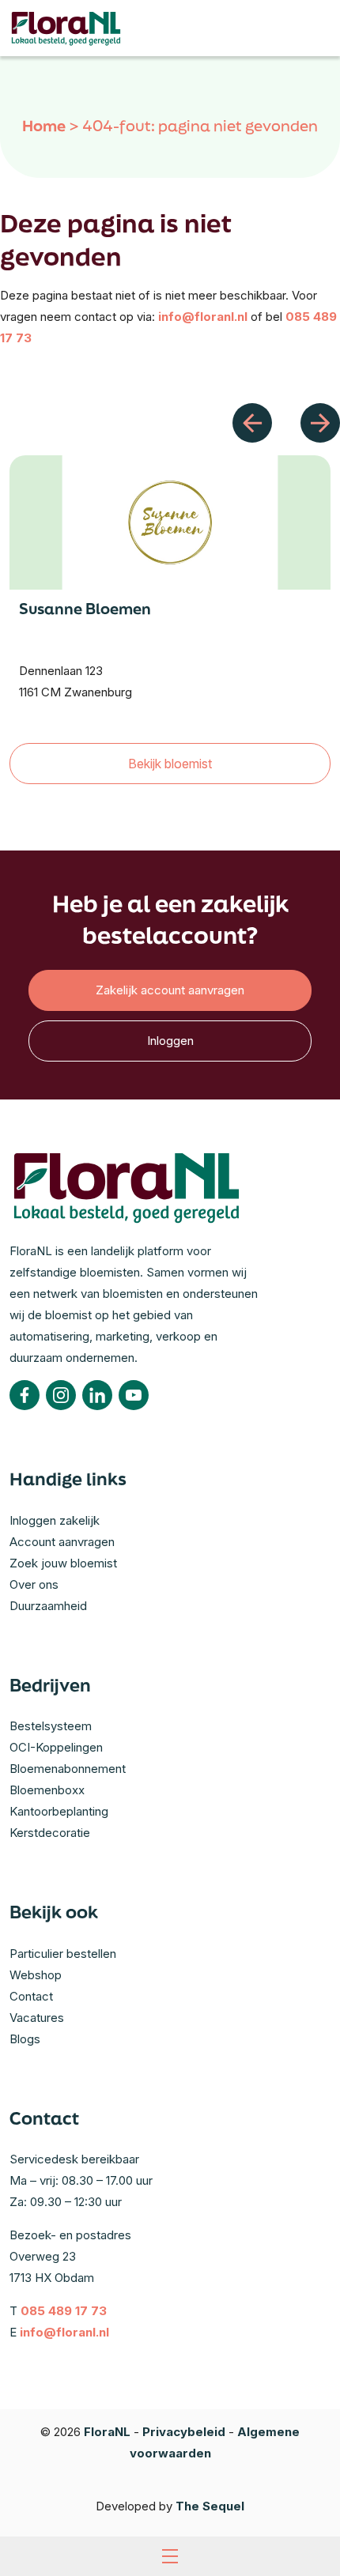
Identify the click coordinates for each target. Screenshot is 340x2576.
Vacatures (37, 2018)
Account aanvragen (62, 1542)
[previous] (252, 423)
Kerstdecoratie (50, 1833)
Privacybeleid (184, 2432)
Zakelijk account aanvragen (170, 990)
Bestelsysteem (51, 1726)
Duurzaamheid (48, 1606)
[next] (320, 423)
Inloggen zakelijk (55, 1520)
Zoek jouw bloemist (63, 1563)
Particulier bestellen (63, 1954)
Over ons (34, 1584)
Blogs (25, 2039)
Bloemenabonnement (68, 1769)
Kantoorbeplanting (59, 1811)
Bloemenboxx (47, 1790)
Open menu (170, 2556)
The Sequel (210, 2506)
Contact (31, 1996)
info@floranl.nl (203, 317)
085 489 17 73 (64, 2311)
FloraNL (107, 2432)
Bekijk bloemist (170, 764)
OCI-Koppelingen (56, 1747)
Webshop (36, 1975)
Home (44, 126)
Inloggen (170, 1041)
